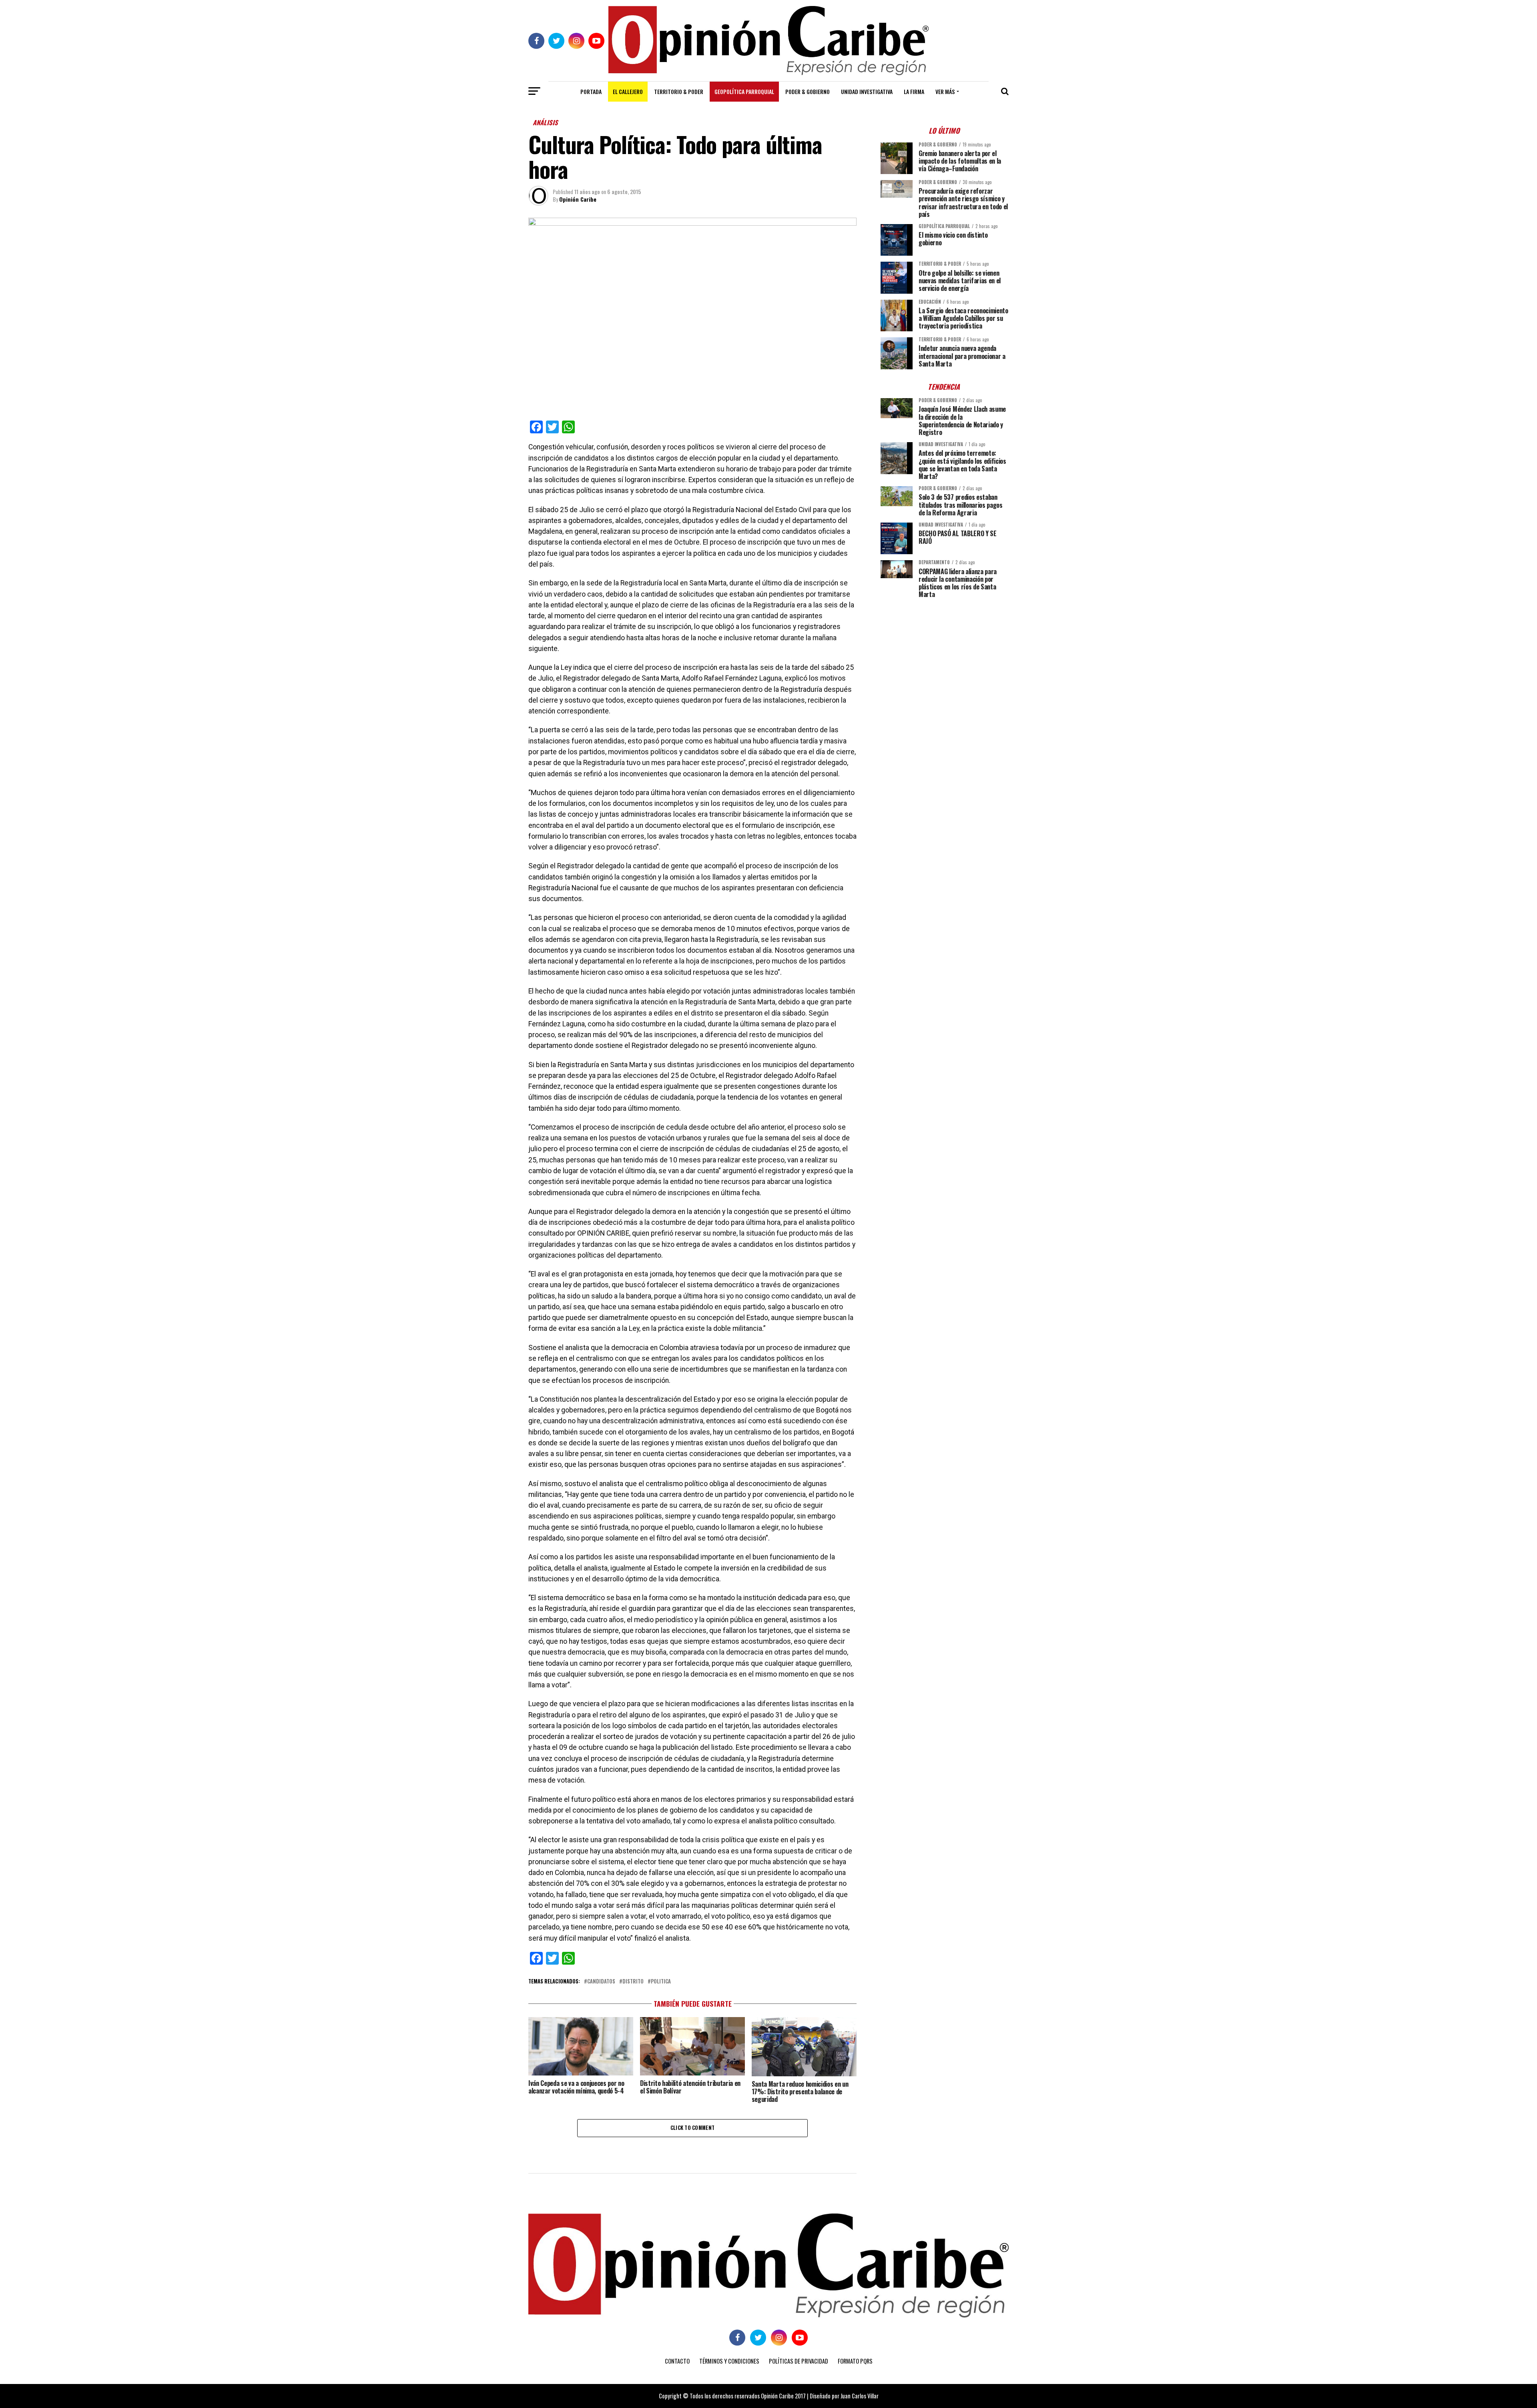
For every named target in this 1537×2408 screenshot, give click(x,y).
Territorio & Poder (679, 91)
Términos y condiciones (729, 2361)
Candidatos (601, 1982)
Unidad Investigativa (867, 91)
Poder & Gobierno (808, 91)
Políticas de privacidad (799, 2361)
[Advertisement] (945, 660)
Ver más (945, 91)
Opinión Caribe (578, 199)
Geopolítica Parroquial (744, 91)
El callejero (628, 91)
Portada (591, 91)
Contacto (677, 2361)
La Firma (914, 91)
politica (661, 1982)
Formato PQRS (855, 2361)
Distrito (633, 1982)
